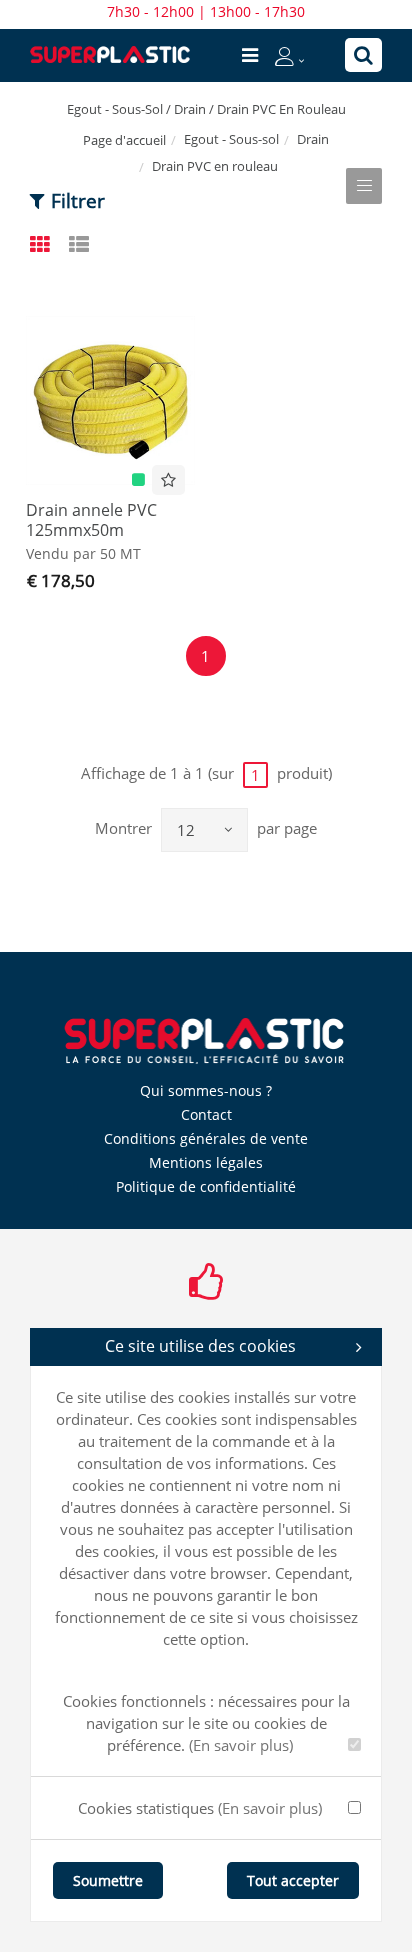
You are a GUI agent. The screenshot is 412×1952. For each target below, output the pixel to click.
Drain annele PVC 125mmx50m (91, 520)
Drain (313, 139)
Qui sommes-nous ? (206, 1090)
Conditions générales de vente (206, 1138)
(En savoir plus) (241, 1745)
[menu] (250, 55)
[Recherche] (363, 55)
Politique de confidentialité (206, 1186)
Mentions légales (206, 1162)
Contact (206, 1114)
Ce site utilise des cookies (200, 1346)
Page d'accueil (124, 140)
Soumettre (108, 1880)
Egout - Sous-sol (231, 139)
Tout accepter (293, 1880)
